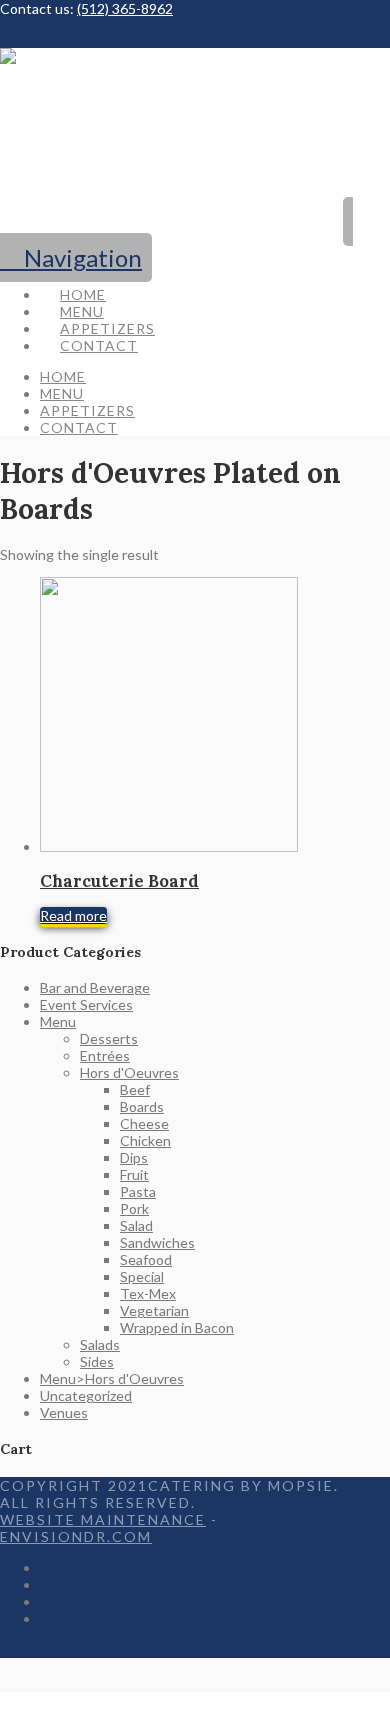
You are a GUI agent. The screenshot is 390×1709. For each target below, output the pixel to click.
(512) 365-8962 (125, 8)
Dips (134, 1157)
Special (142, 1276)
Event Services (86, 1004)
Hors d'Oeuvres (129, 1072)
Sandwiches (157, 1242)
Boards (142, 1106)
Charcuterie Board (119, 881)
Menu (58, 1021)
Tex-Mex (148, 1293)
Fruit (134, 1174)
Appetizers (74, 1601)
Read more (73, 915)
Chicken (145, 1140)
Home (58, 1567)
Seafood (146, 1259)
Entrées (105, 1055)
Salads (100, 1344)
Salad (136, 1225)
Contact (66, 1618)
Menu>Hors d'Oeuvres (112, 1378)
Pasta (138, 1191)
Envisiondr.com (76, 1536)
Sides (97, 1361)
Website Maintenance (103, 1519)
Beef (135, 1089)
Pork (134, 1208)
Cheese (144, 1123)
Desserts (109, 1038)
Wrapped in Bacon (177, 1327)
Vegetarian (154, 1310)
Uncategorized (86, 1395)
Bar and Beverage (95, 987)
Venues (64, 1412)
